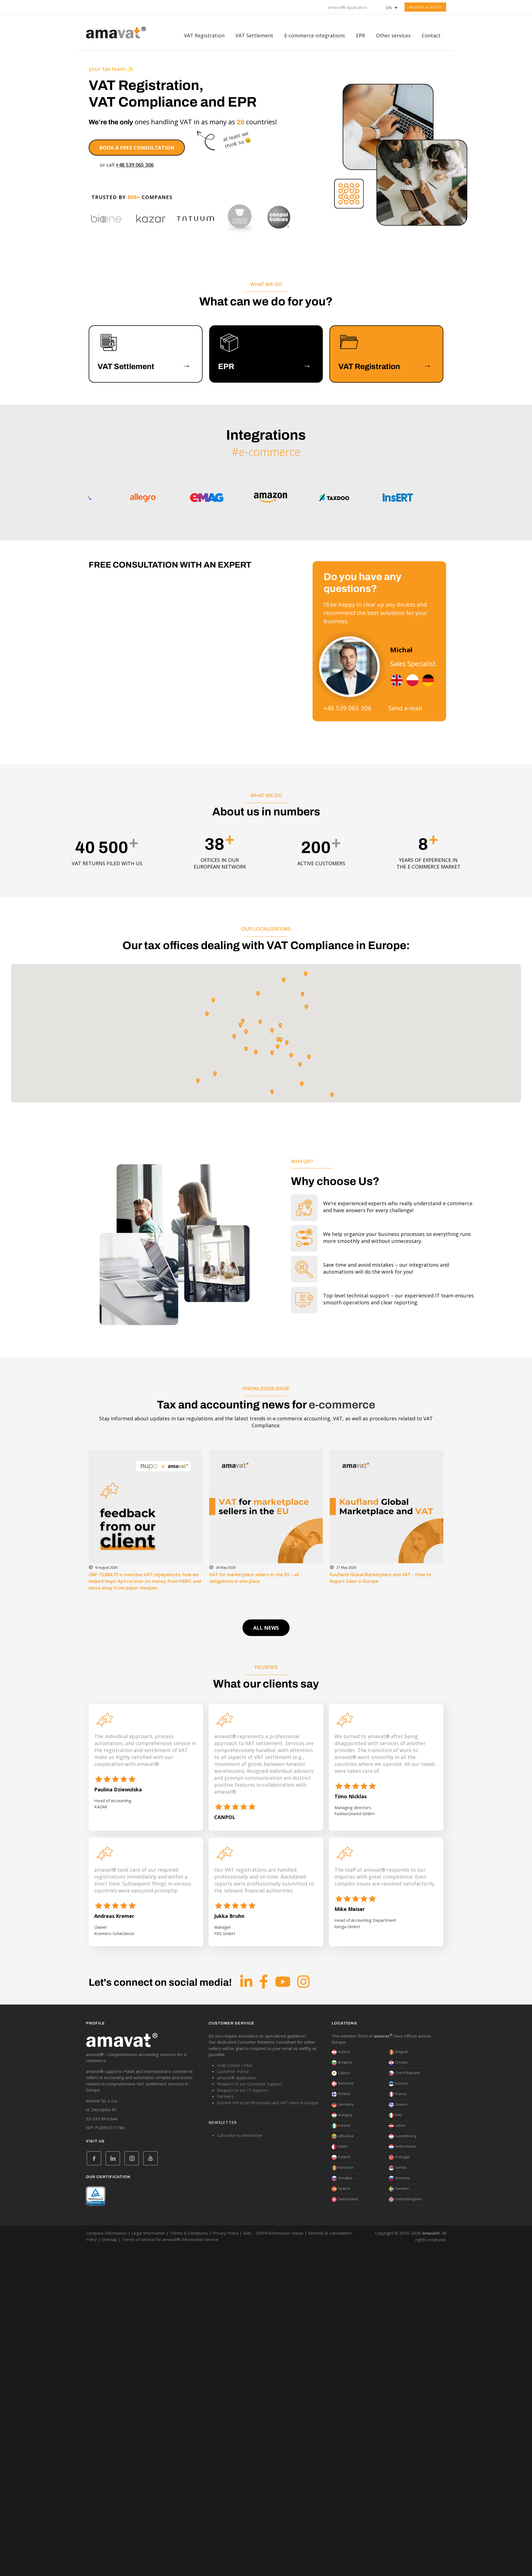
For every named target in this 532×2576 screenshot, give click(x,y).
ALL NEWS (266, 1628)
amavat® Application (347, 7)
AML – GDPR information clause (273, 2233)
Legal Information (148, 2233)
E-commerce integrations (315, 35)
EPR (360, 35)
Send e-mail (405, 708)
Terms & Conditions (189, 2233)
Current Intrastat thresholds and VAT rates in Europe (268, 2103)
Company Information (106, 2233)
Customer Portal (233, 2071)
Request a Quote (425, 7)
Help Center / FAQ (235, 2065)
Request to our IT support (242, 2090)
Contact (431, 35)
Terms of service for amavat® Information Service (170, 2239)
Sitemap (109, 2239)
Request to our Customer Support (250, 2084)
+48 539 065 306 (135, 165)
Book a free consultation (137, 148)
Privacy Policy (226, 2233)
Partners (225, 2096)
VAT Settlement (254, 35)
